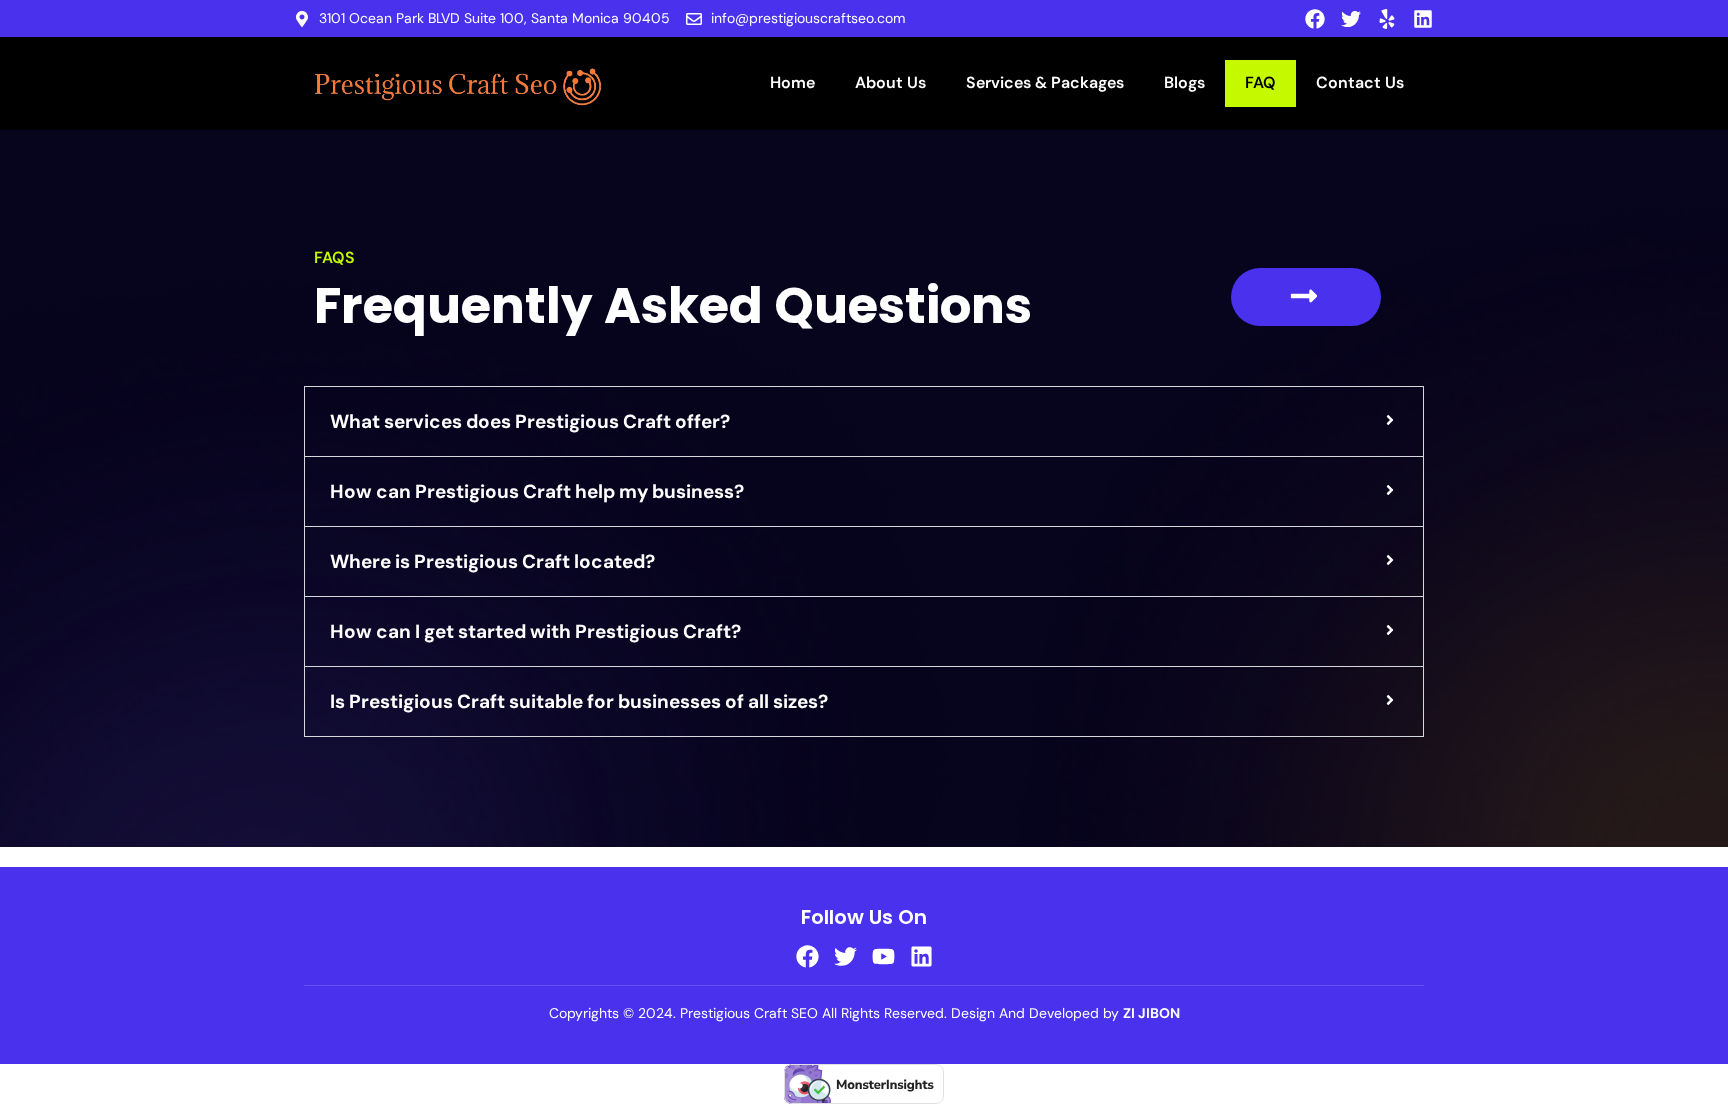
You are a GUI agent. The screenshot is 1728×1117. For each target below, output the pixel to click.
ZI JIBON (1151, 1013)
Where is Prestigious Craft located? (492, 561)
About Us (890, 82)
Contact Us (1360, 82)
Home (792, 82)
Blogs (1184, 82)
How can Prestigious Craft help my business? (537, 491)
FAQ (1260, 82)
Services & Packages (1045, 82)
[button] (864, 421)
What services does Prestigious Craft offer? (530, 421)
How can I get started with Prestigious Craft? (535, 631)
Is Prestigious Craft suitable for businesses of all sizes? (579, 701)
